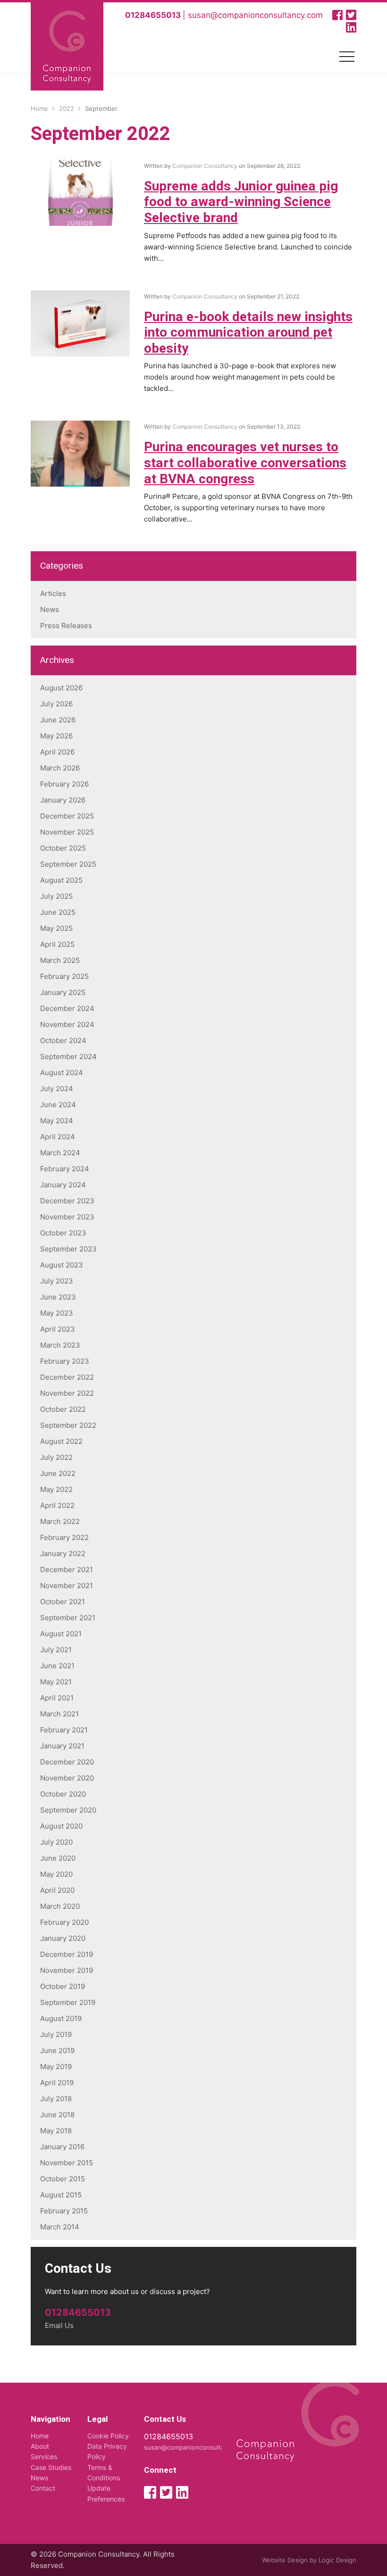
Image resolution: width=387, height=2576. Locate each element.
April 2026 (57, 752)
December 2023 (67, 1201)
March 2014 (60, 2227)
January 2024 (63, 1185)
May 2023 (57, 1313)
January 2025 (63, 992)
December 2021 (67, 1570)
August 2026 (61, 688)
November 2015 (67, 2163)
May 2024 (57, 1121)
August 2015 (61, 2195)
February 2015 (64, 2211)
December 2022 (67, 1377)
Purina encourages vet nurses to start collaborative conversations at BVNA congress (245, 463)
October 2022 (63, 1409)
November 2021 (67, 1586)
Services (44, 2456)
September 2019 (68, 2002)
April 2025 (57, 944)
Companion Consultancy (205, 166)
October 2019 (63, 1986)
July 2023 (57, 1281)
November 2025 (67, 832)
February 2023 (65, 1361)
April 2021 (57, 1698)
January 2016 (62, 2147)
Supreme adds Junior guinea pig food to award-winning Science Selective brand (241, 202)
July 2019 (56, 2034)
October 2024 (63, 1040)
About (40, 2446)
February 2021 (64, 1730)
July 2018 (56, 2099)
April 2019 (57, 2083)
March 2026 (60, 768)
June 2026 (58, 720)
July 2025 (56, 896)
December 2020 (67, 1762)
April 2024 (58, 1137)
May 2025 (56, 928)
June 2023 (58, 1297)
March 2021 (59, 1714)
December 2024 (67, 1008)
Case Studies (51, 2467)
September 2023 (68, 1249)
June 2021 (57, 1666)
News (50, 609)
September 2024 (68, 1056)
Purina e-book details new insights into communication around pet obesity (248, 333)
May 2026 (56, 736)
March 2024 (60, 1153)
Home (40, 2436)
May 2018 (56, 2131)
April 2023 (58, 1329)
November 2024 (67, 1024)
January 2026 (63, 800)
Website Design (285, 2560)
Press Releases (66, 625)
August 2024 (62, 1073)
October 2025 (63, 848)
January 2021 (62, 1746)
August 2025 (61, 880)
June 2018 (57, 2115)
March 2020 (60, 1906)
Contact (43, 2488)
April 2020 (57, 1890)
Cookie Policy (108, 2436)
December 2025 (67, 816)
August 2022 (61, 1441)
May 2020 (56, 1874)
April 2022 (57, 1505)
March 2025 (60, 960)
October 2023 (63, 1233)
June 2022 (58, 1473)
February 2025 (64, 976)
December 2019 (67, 1954)
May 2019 (56, 2067)
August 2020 (61, 1826)
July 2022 (56, 1457)
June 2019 (57, 2050)
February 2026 (64, 784)
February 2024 (65, 1169)
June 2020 (58, 1858)
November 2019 (67, 1970)
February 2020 (64, 1922)
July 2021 (56, 1650)
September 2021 (68, 1618)
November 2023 (67, 1217)
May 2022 (56, 1489)
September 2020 (68, 1810)
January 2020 (63, 1938)
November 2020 (67, 1778)
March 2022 (60, 1521)
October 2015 (63, 2179)
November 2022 (67, 1393)
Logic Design (337, 2560)
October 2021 (63, 1602)
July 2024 (57, 1089)
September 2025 (68, 864)
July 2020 (56, 1842)
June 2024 (58, 1105)
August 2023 (62, 1265)
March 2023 (60, 1345)
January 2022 (63, 1553)
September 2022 (68, 1425)
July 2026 (56, 704)
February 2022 (64, 1537)
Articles (53, 593)
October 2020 (63, 1794)
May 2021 (56, 1682)
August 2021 (61, 1634)
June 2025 (58, 912)
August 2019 (61, 2018)
